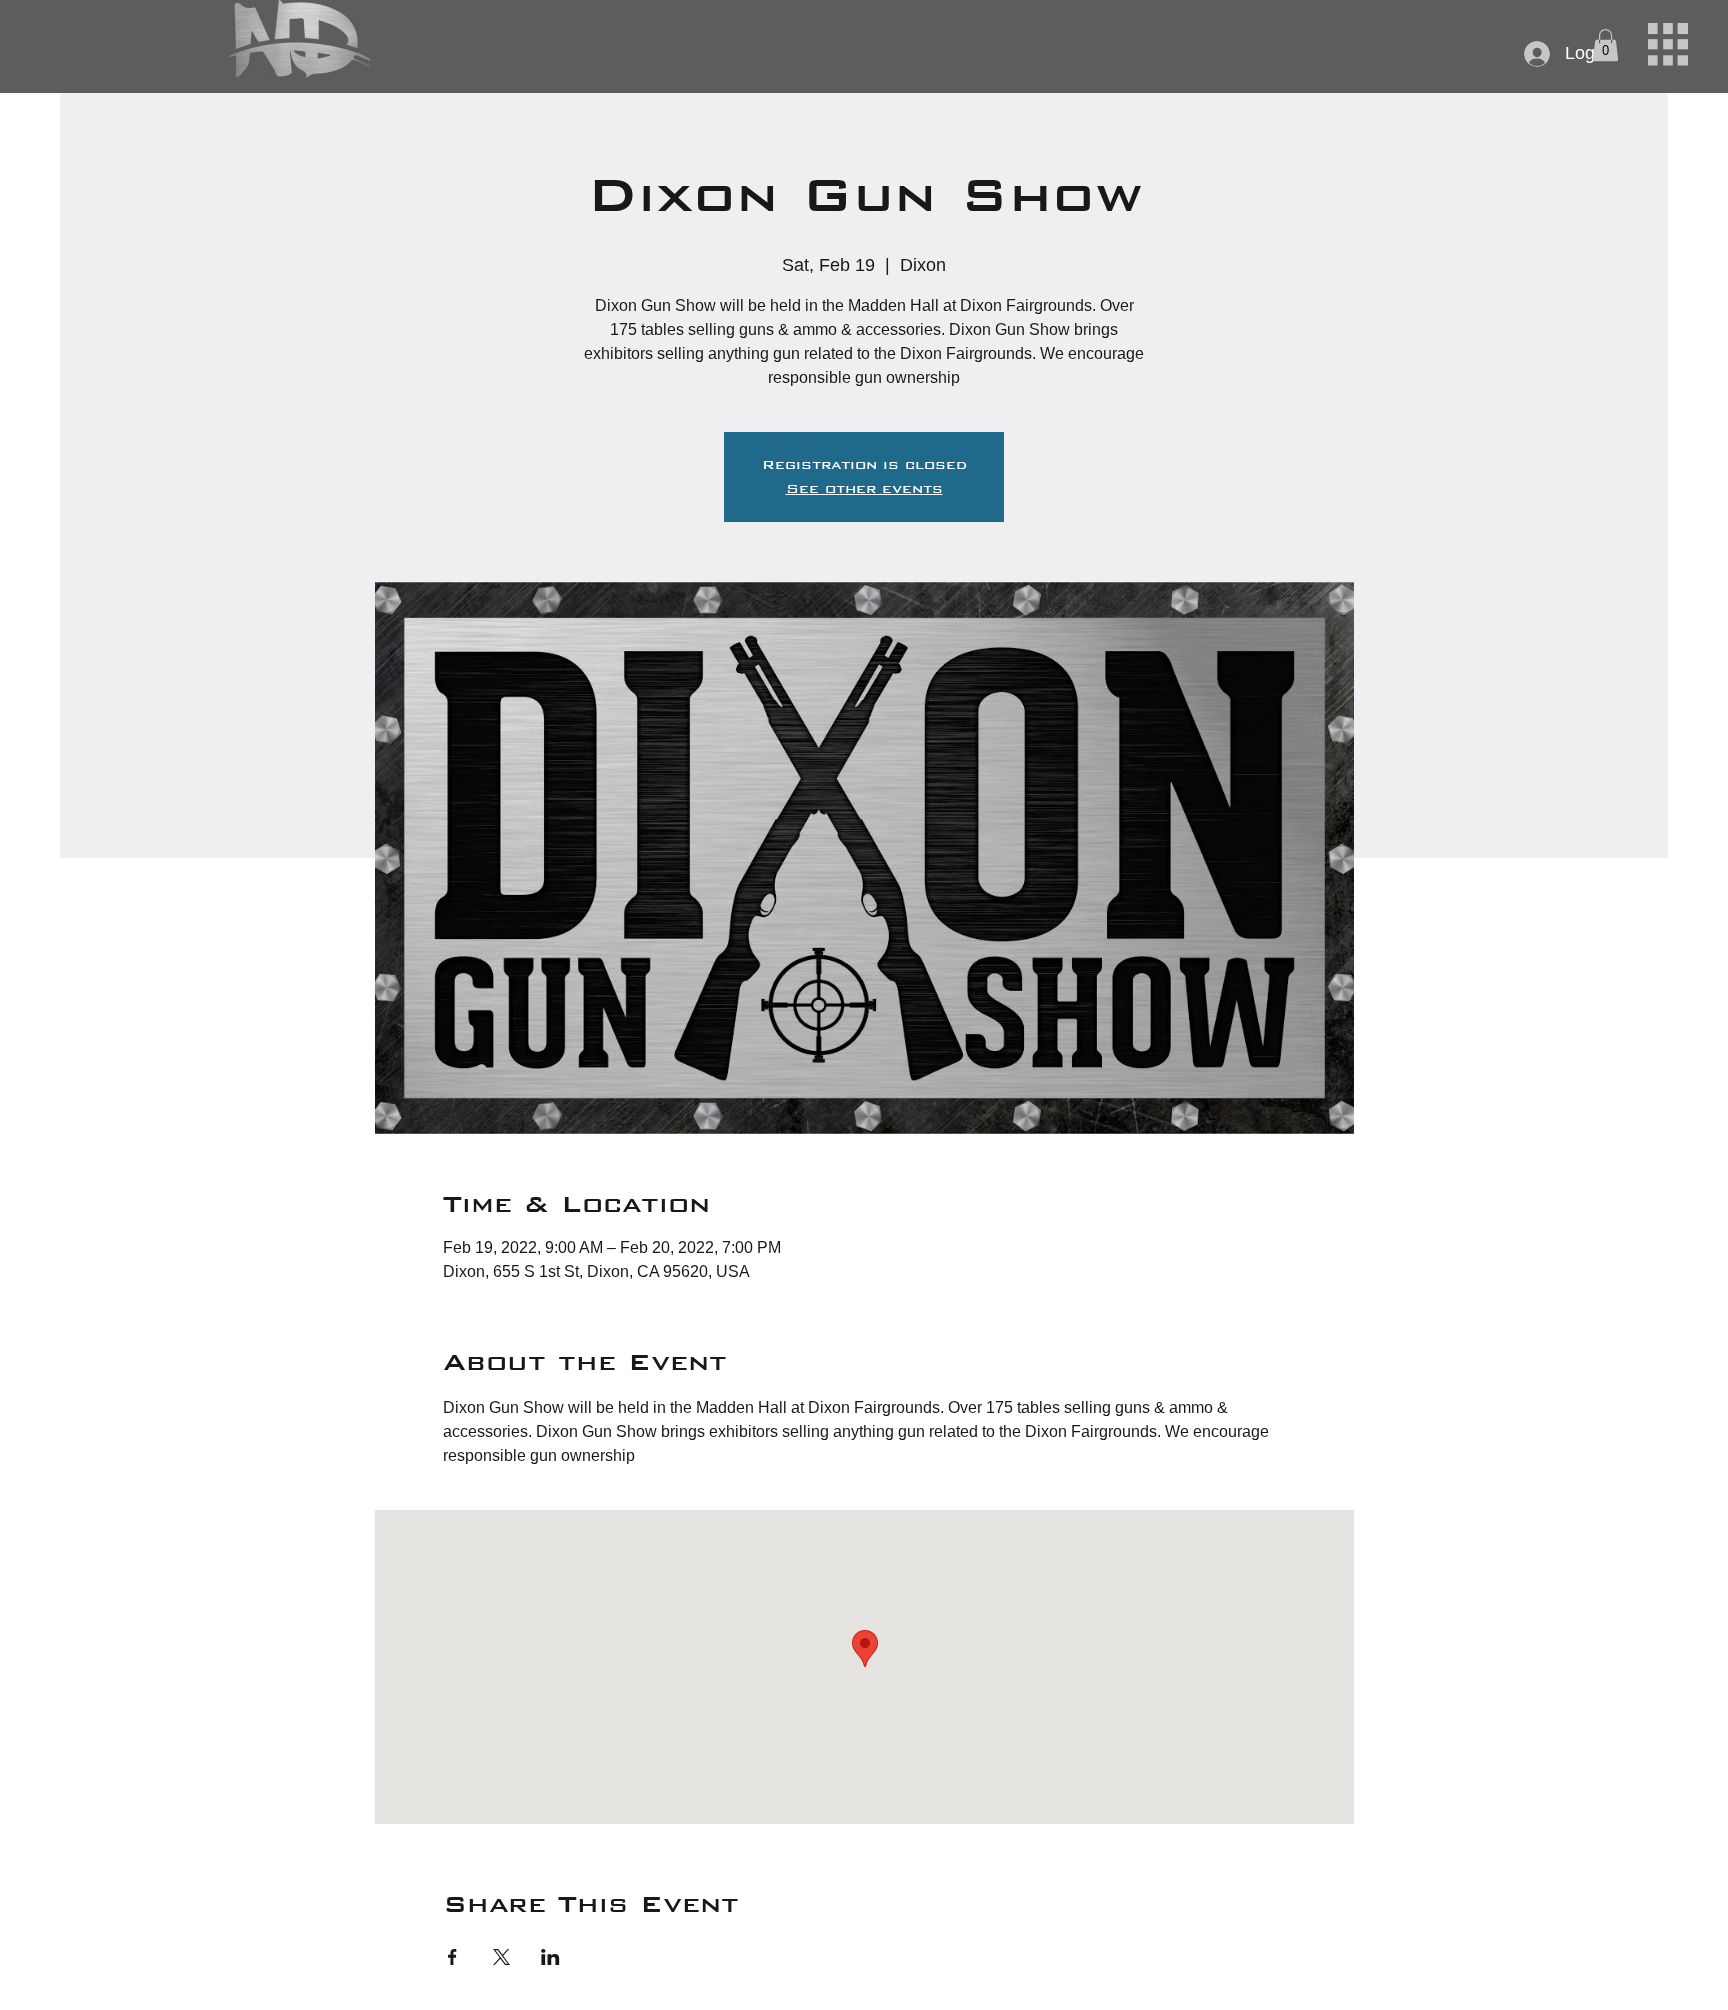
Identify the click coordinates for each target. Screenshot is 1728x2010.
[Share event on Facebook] (452, 1957)
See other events (864, 488)
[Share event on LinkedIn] (550, 1957)
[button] (1668, 44)
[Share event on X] (501, 1957)
